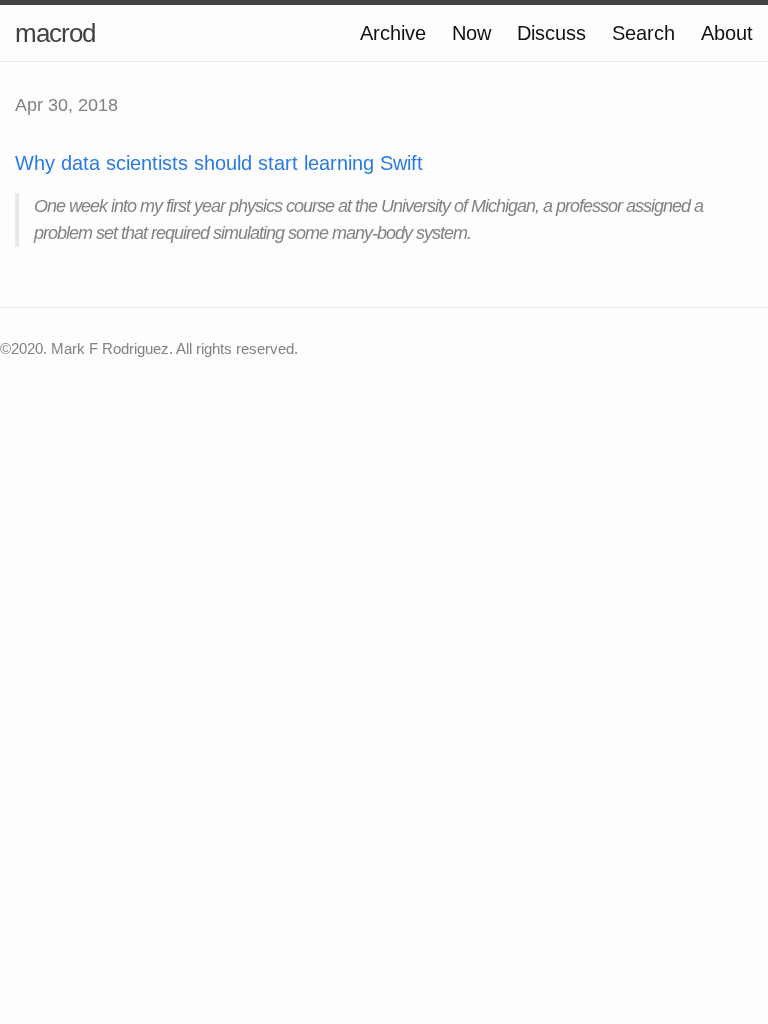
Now (471, 33)
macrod (55, 33)
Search (643, 33)
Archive (393, 33)
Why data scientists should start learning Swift (219, 163)
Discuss (551, 33)
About (727, 33)
